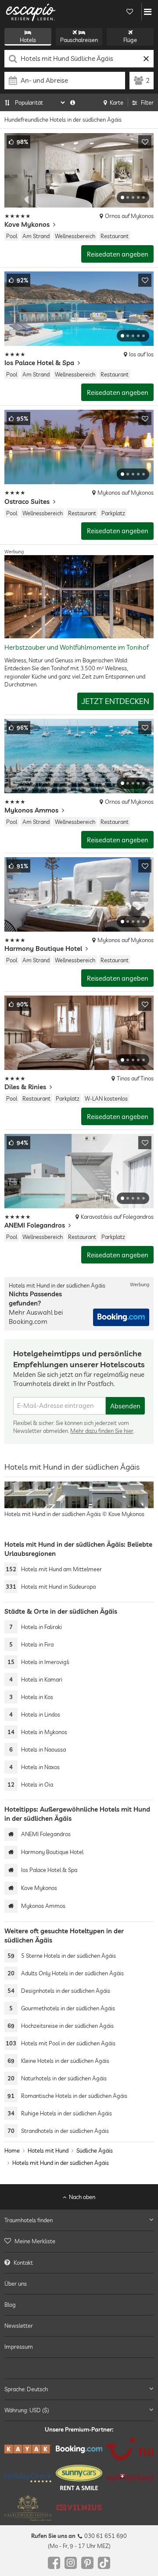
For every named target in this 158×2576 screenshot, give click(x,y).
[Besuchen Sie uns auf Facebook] (54, 2563)
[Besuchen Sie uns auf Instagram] (71, 2563)
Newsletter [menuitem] (19, 2326)
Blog (10, 2305)
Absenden (125, 1406)
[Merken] (145, 142)
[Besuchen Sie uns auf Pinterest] (87, 2563)
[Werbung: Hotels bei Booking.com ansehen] (121, 1317)
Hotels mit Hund (48, 2150)
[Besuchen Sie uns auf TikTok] (104, 2563)
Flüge (130, 40)
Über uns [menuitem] (16, 2284)
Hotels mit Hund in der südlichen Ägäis (61, 2163)
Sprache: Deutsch (26, 2389)
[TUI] (130, 2449)
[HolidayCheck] (28, 2477)
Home (12, 2150)
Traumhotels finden (29, 2220)
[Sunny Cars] (79, 2477)
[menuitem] (79, 2242)
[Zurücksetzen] (146, 59)
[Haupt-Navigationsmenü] (148, 12)
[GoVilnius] (79, 2508)
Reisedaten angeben (118, 254)
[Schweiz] (130, 2478)
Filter (147, 102)
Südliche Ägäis (95, 2150)
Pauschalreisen (79, 40)
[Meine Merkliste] (129, 12)
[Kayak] (28, 2449)
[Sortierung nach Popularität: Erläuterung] (73, 102)
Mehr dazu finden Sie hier (102, 1431)
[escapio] (31, 12)
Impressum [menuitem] (19, 2347)
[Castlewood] (28, 2508)
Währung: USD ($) (27, 2410)
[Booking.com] (79, 2449)
